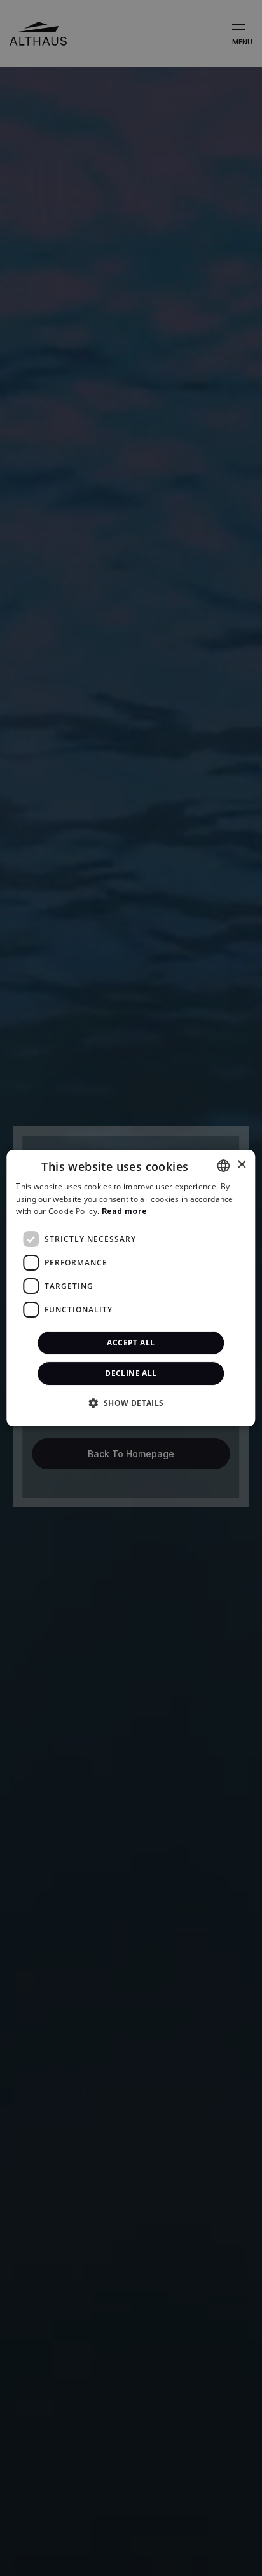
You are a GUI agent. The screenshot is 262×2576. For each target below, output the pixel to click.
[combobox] (224, 1166)
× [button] (241, 1165)
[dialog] (131, 1288)
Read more (125, 1212)
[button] (131, 1403)
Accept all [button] (131, 1343)
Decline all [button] (131, 1373)
